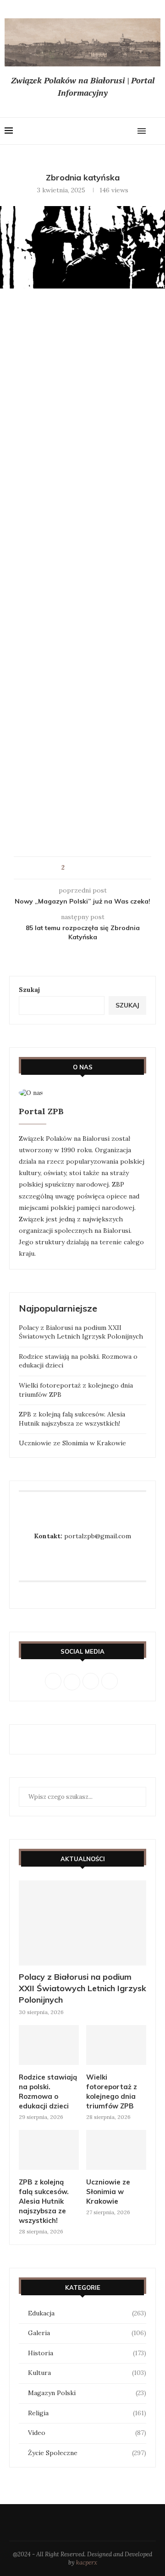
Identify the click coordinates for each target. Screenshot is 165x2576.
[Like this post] (69, 868)
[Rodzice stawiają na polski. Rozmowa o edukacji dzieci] (49, 2045)
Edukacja (87, 2313)
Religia (87, 2413)
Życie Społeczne (87, 2453)
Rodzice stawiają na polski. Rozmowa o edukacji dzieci (48, 2091)
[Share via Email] (97, 868)
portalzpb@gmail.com (98, 1536)
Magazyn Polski (87, 2393)
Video (87, 2433)
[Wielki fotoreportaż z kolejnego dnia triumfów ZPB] (116, 2045)
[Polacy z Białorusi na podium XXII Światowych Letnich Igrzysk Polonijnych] (82, 1923)
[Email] (128, 131)
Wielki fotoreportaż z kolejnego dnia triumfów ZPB (112, 2091)
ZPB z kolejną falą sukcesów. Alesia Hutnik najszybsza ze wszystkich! (72, 1419)
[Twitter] (101, 131)
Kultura (87, 2373)
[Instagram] (110, 131)
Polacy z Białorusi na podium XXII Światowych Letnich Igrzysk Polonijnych (81, 1332)
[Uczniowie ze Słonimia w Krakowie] (116, 2150)
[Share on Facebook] (80, 868)
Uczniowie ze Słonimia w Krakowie (72, 1443)
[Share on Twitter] (89, 868)
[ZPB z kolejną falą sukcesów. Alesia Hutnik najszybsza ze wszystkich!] (49, 2150)
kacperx (87, 2562)
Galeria (87, 2333)
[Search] (156, 131)
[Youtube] (119, 131)
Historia (87, 2353)
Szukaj (29, 990)
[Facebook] (92, 131)
